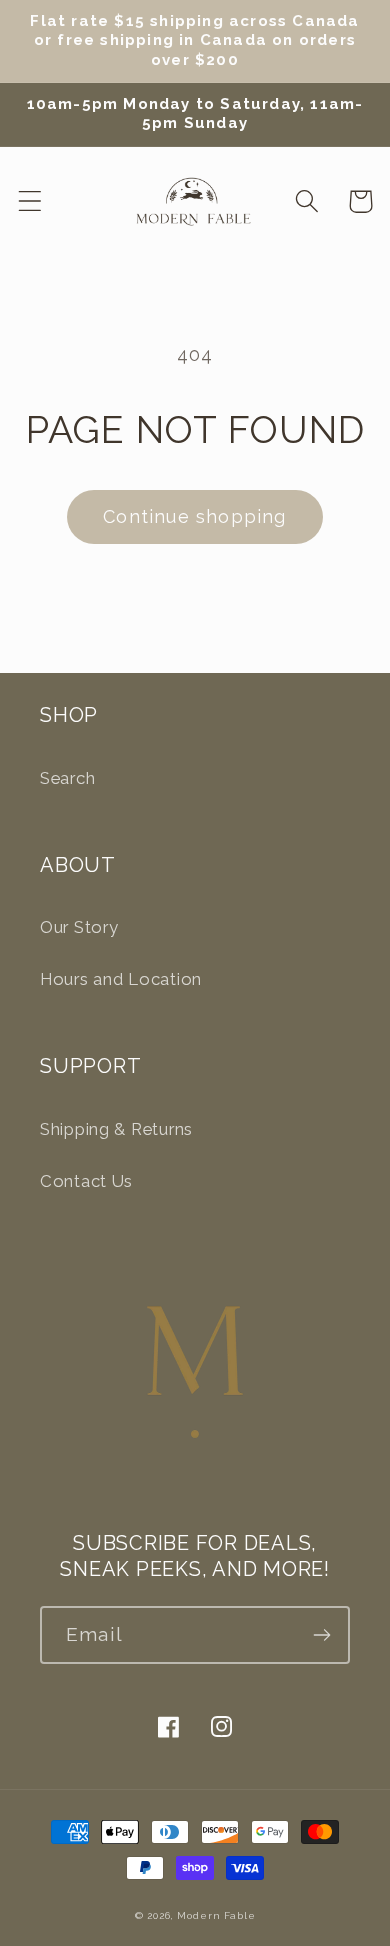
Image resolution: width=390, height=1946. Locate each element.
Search (67, 778)
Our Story (79, 927)
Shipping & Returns (116, 1129)
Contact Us (86, 1181)
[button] (30, 201)
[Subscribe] (321, 1635)
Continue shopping (194, 516)
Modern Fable (216, 1915)
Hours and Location (121, 979)
